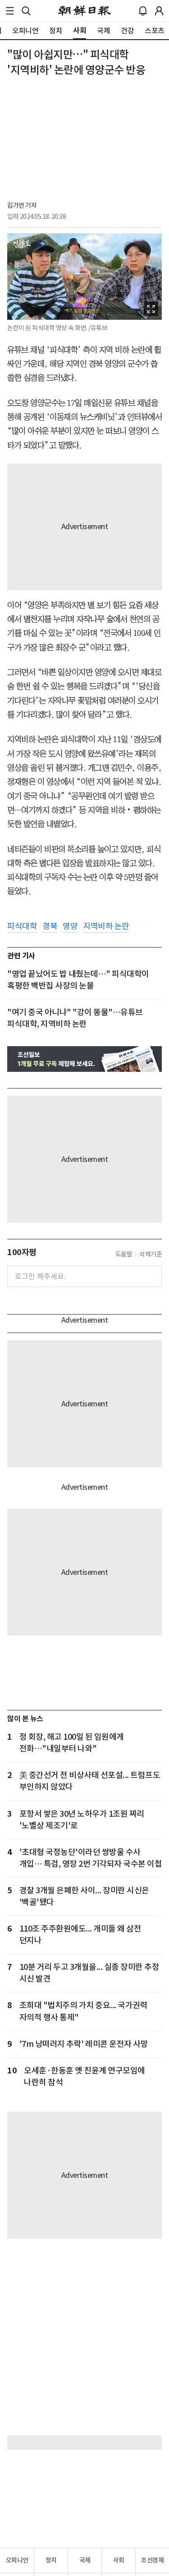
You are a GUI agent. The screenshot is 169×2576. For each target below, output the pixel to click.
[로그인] (159, 11)
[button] (10, 11)
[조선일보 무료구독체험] (84, 1059)
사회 (119, 2560)
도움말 (124, 1254)
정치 (51, 2560)
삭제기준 (151, 1254)
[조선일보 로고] (84, 11)
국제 (85, 2560)
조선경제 (152, 2560)
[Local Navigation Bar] (10, 11)
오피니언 (17, 2560)
